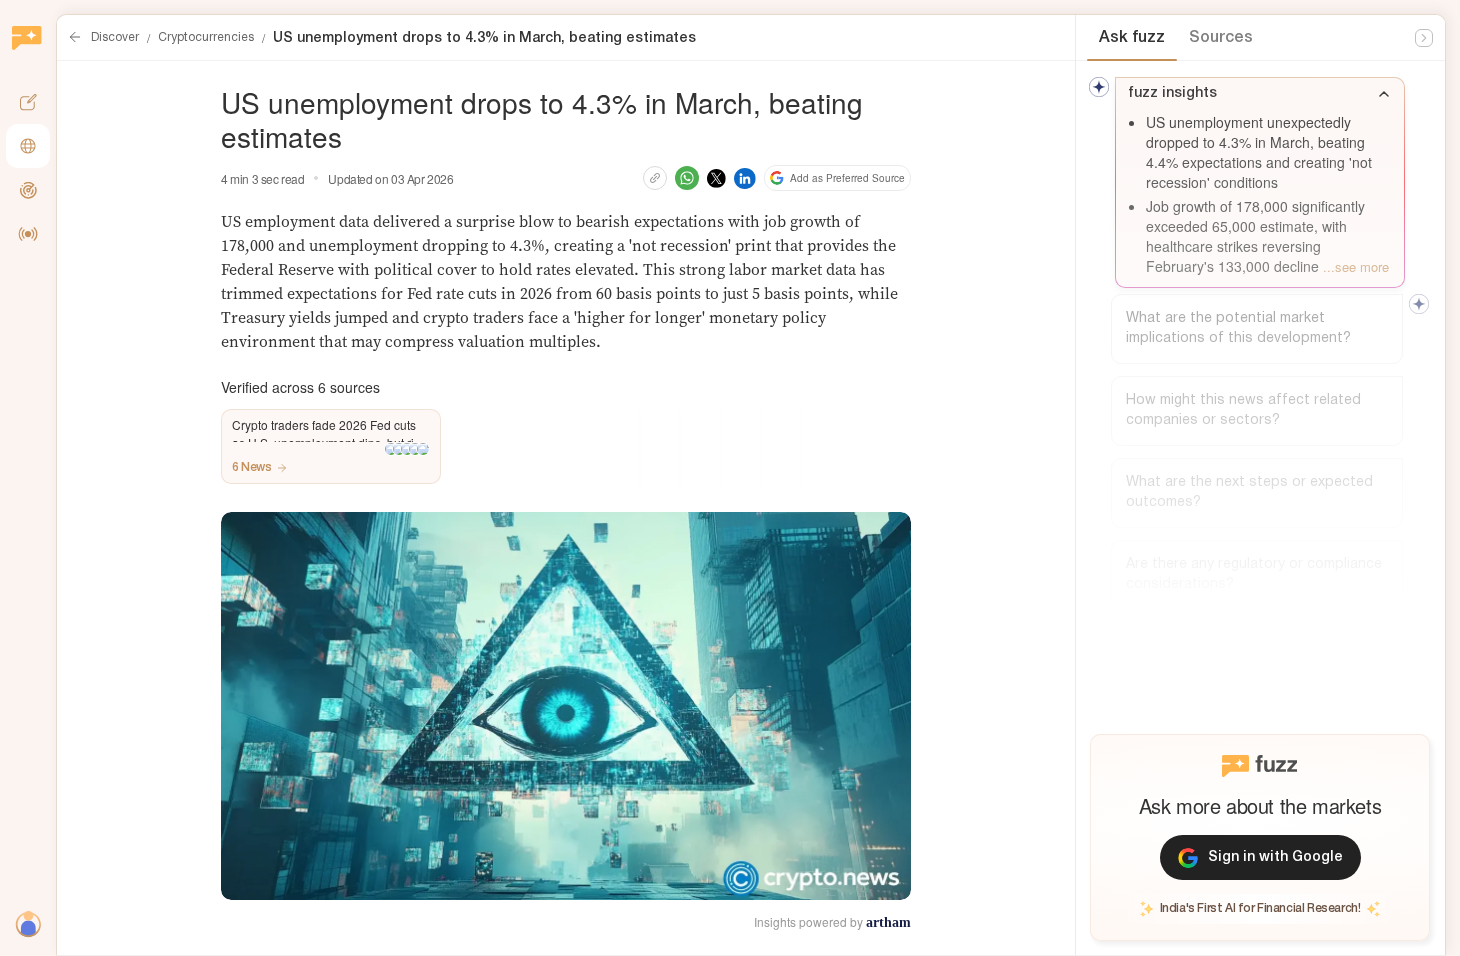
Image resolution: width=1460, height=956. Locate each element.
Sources (1221, 38)
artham (888, 922)
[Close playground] (1424, 38)
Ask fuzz (1132, 38)
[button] (331, 446)
